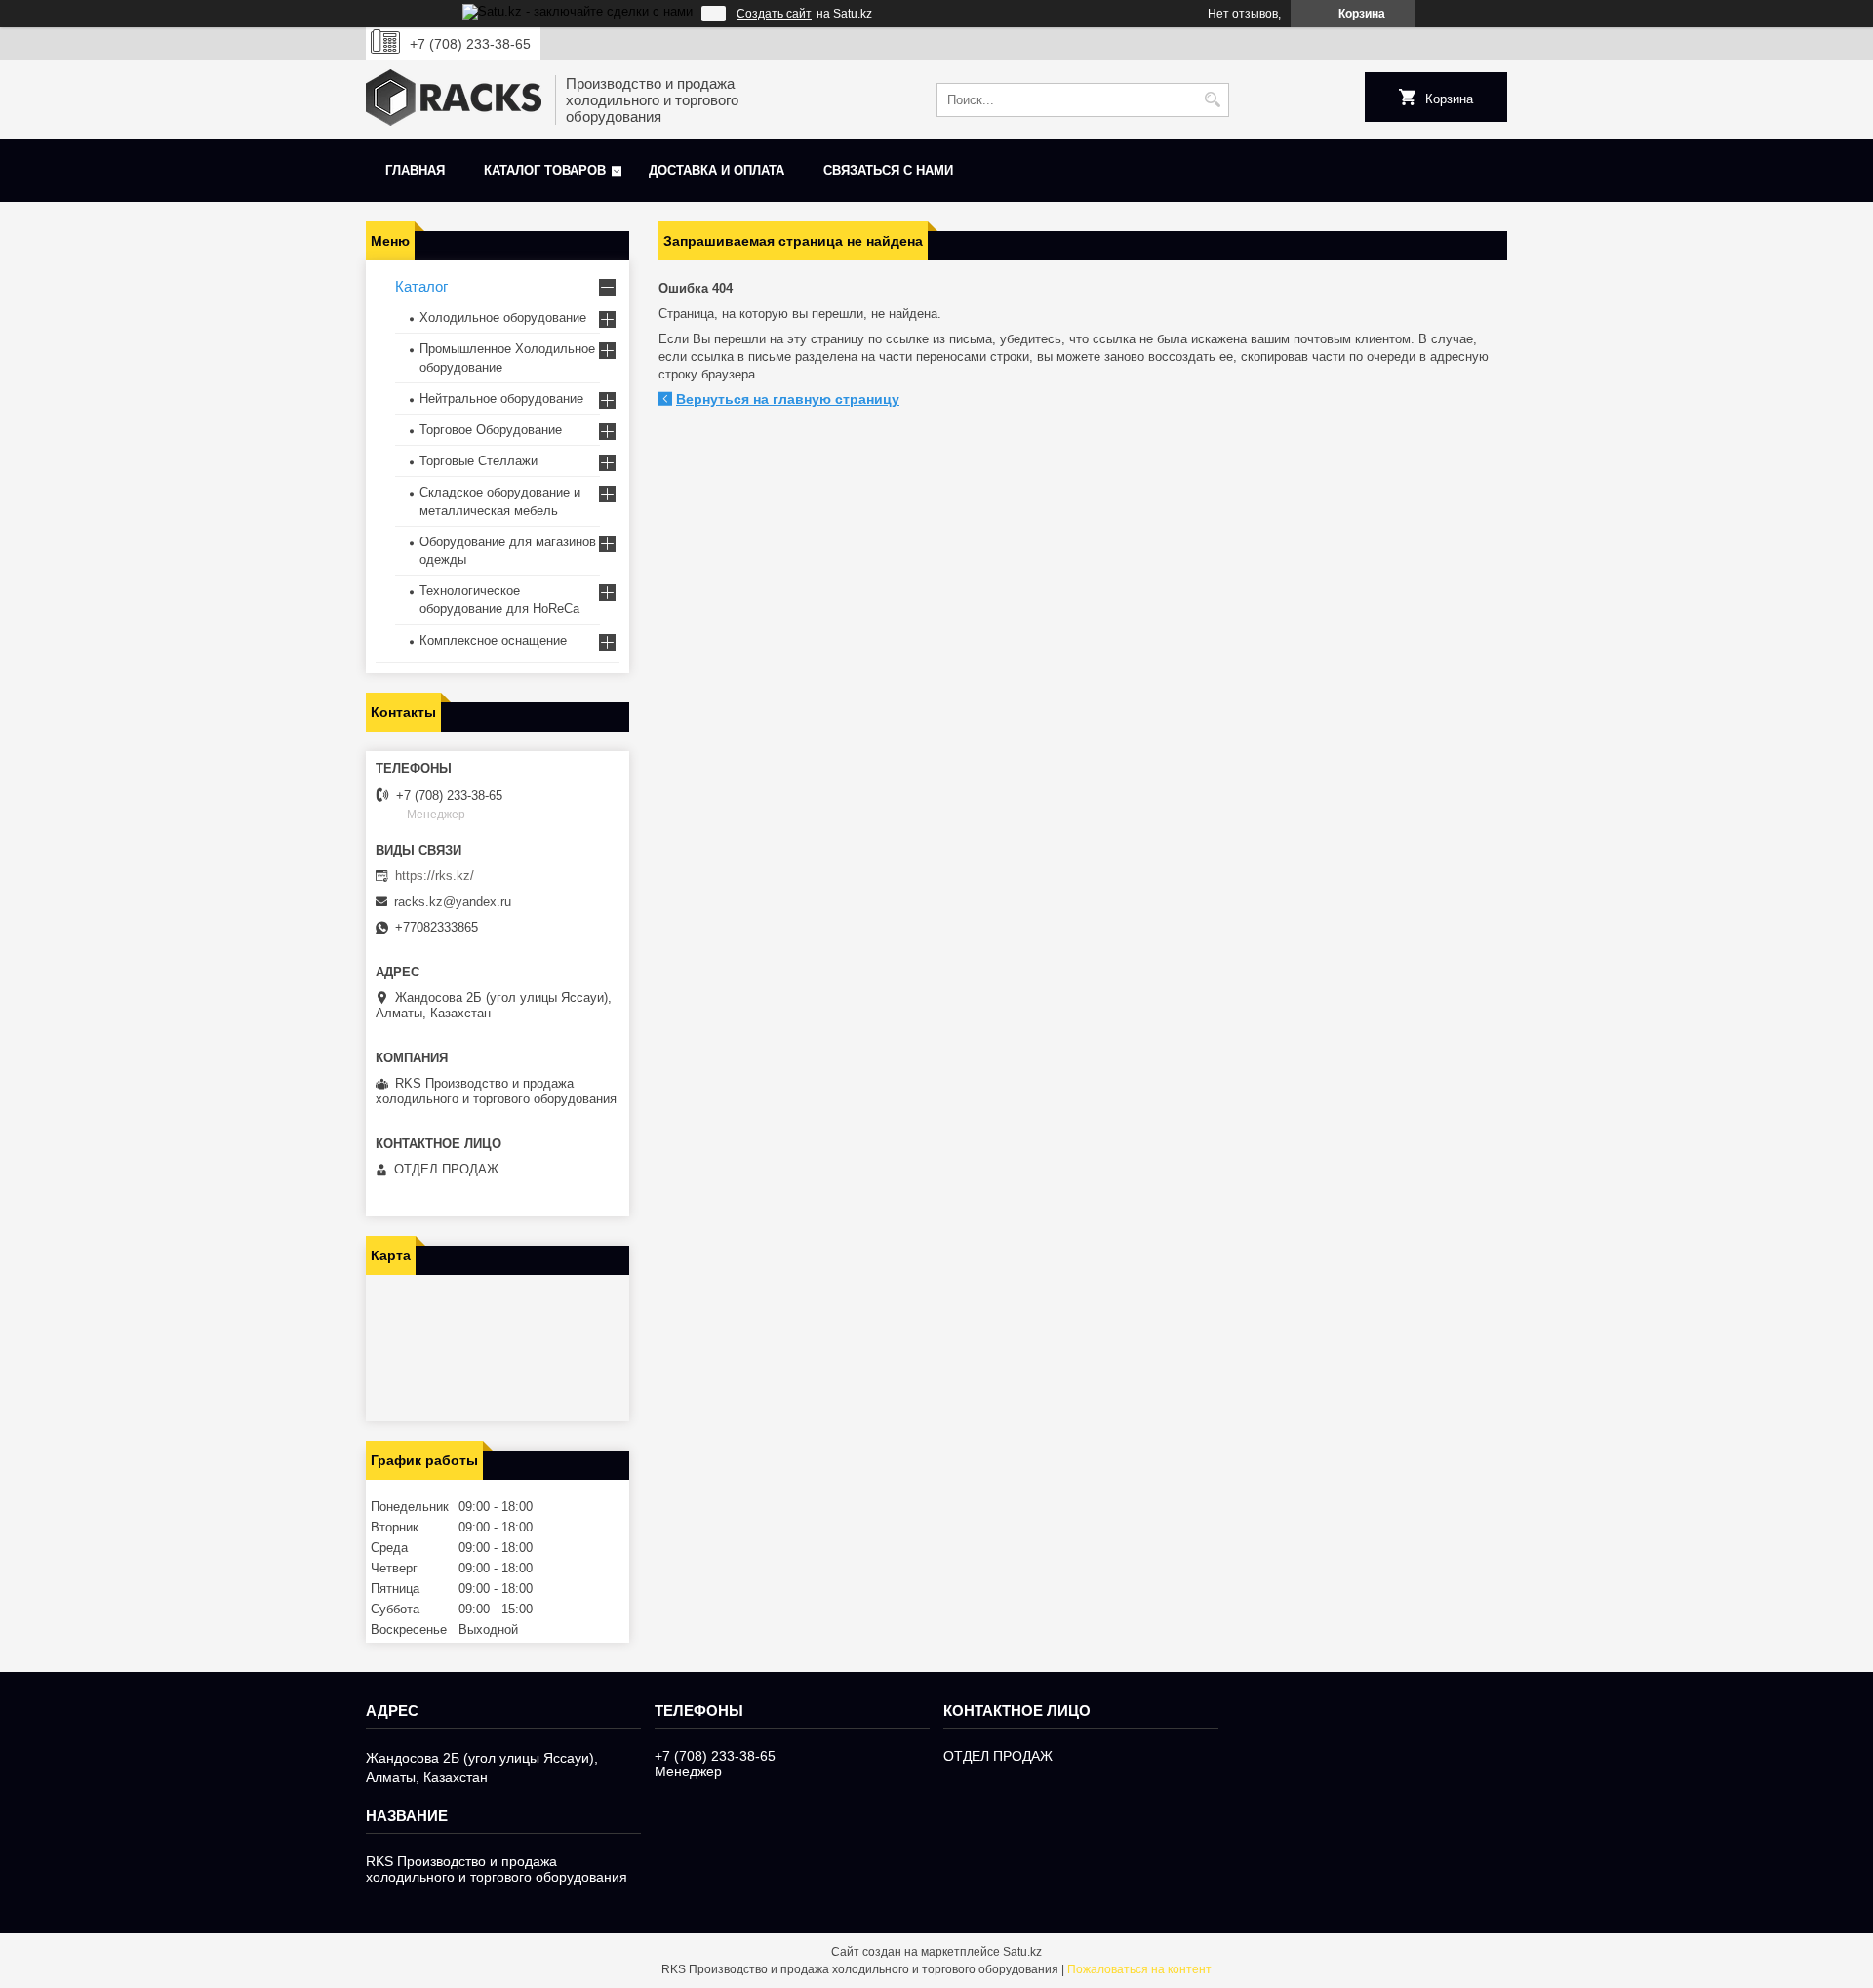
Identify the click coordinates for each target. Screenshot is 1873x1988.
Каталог (421, 286)
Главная (415, 170)
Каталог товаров (545, 170)
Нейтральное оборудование (501, 398)
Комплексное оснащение (493, 640)
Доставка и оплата (717, 170)
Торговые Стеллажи (478, 461)
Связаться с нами (888, 170)
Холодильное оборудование (503, 318)
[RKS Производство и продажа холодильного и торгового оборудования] (454, 99)
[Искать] (1212, 100)
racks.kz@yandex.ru (453, 902)
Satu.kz (1022, 1952)
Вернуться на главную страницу (788, 399)
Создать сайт (774, 14)
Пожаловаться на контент (1139, 1969)
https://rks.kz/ (435, 875)
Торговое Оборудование (491, 430)
